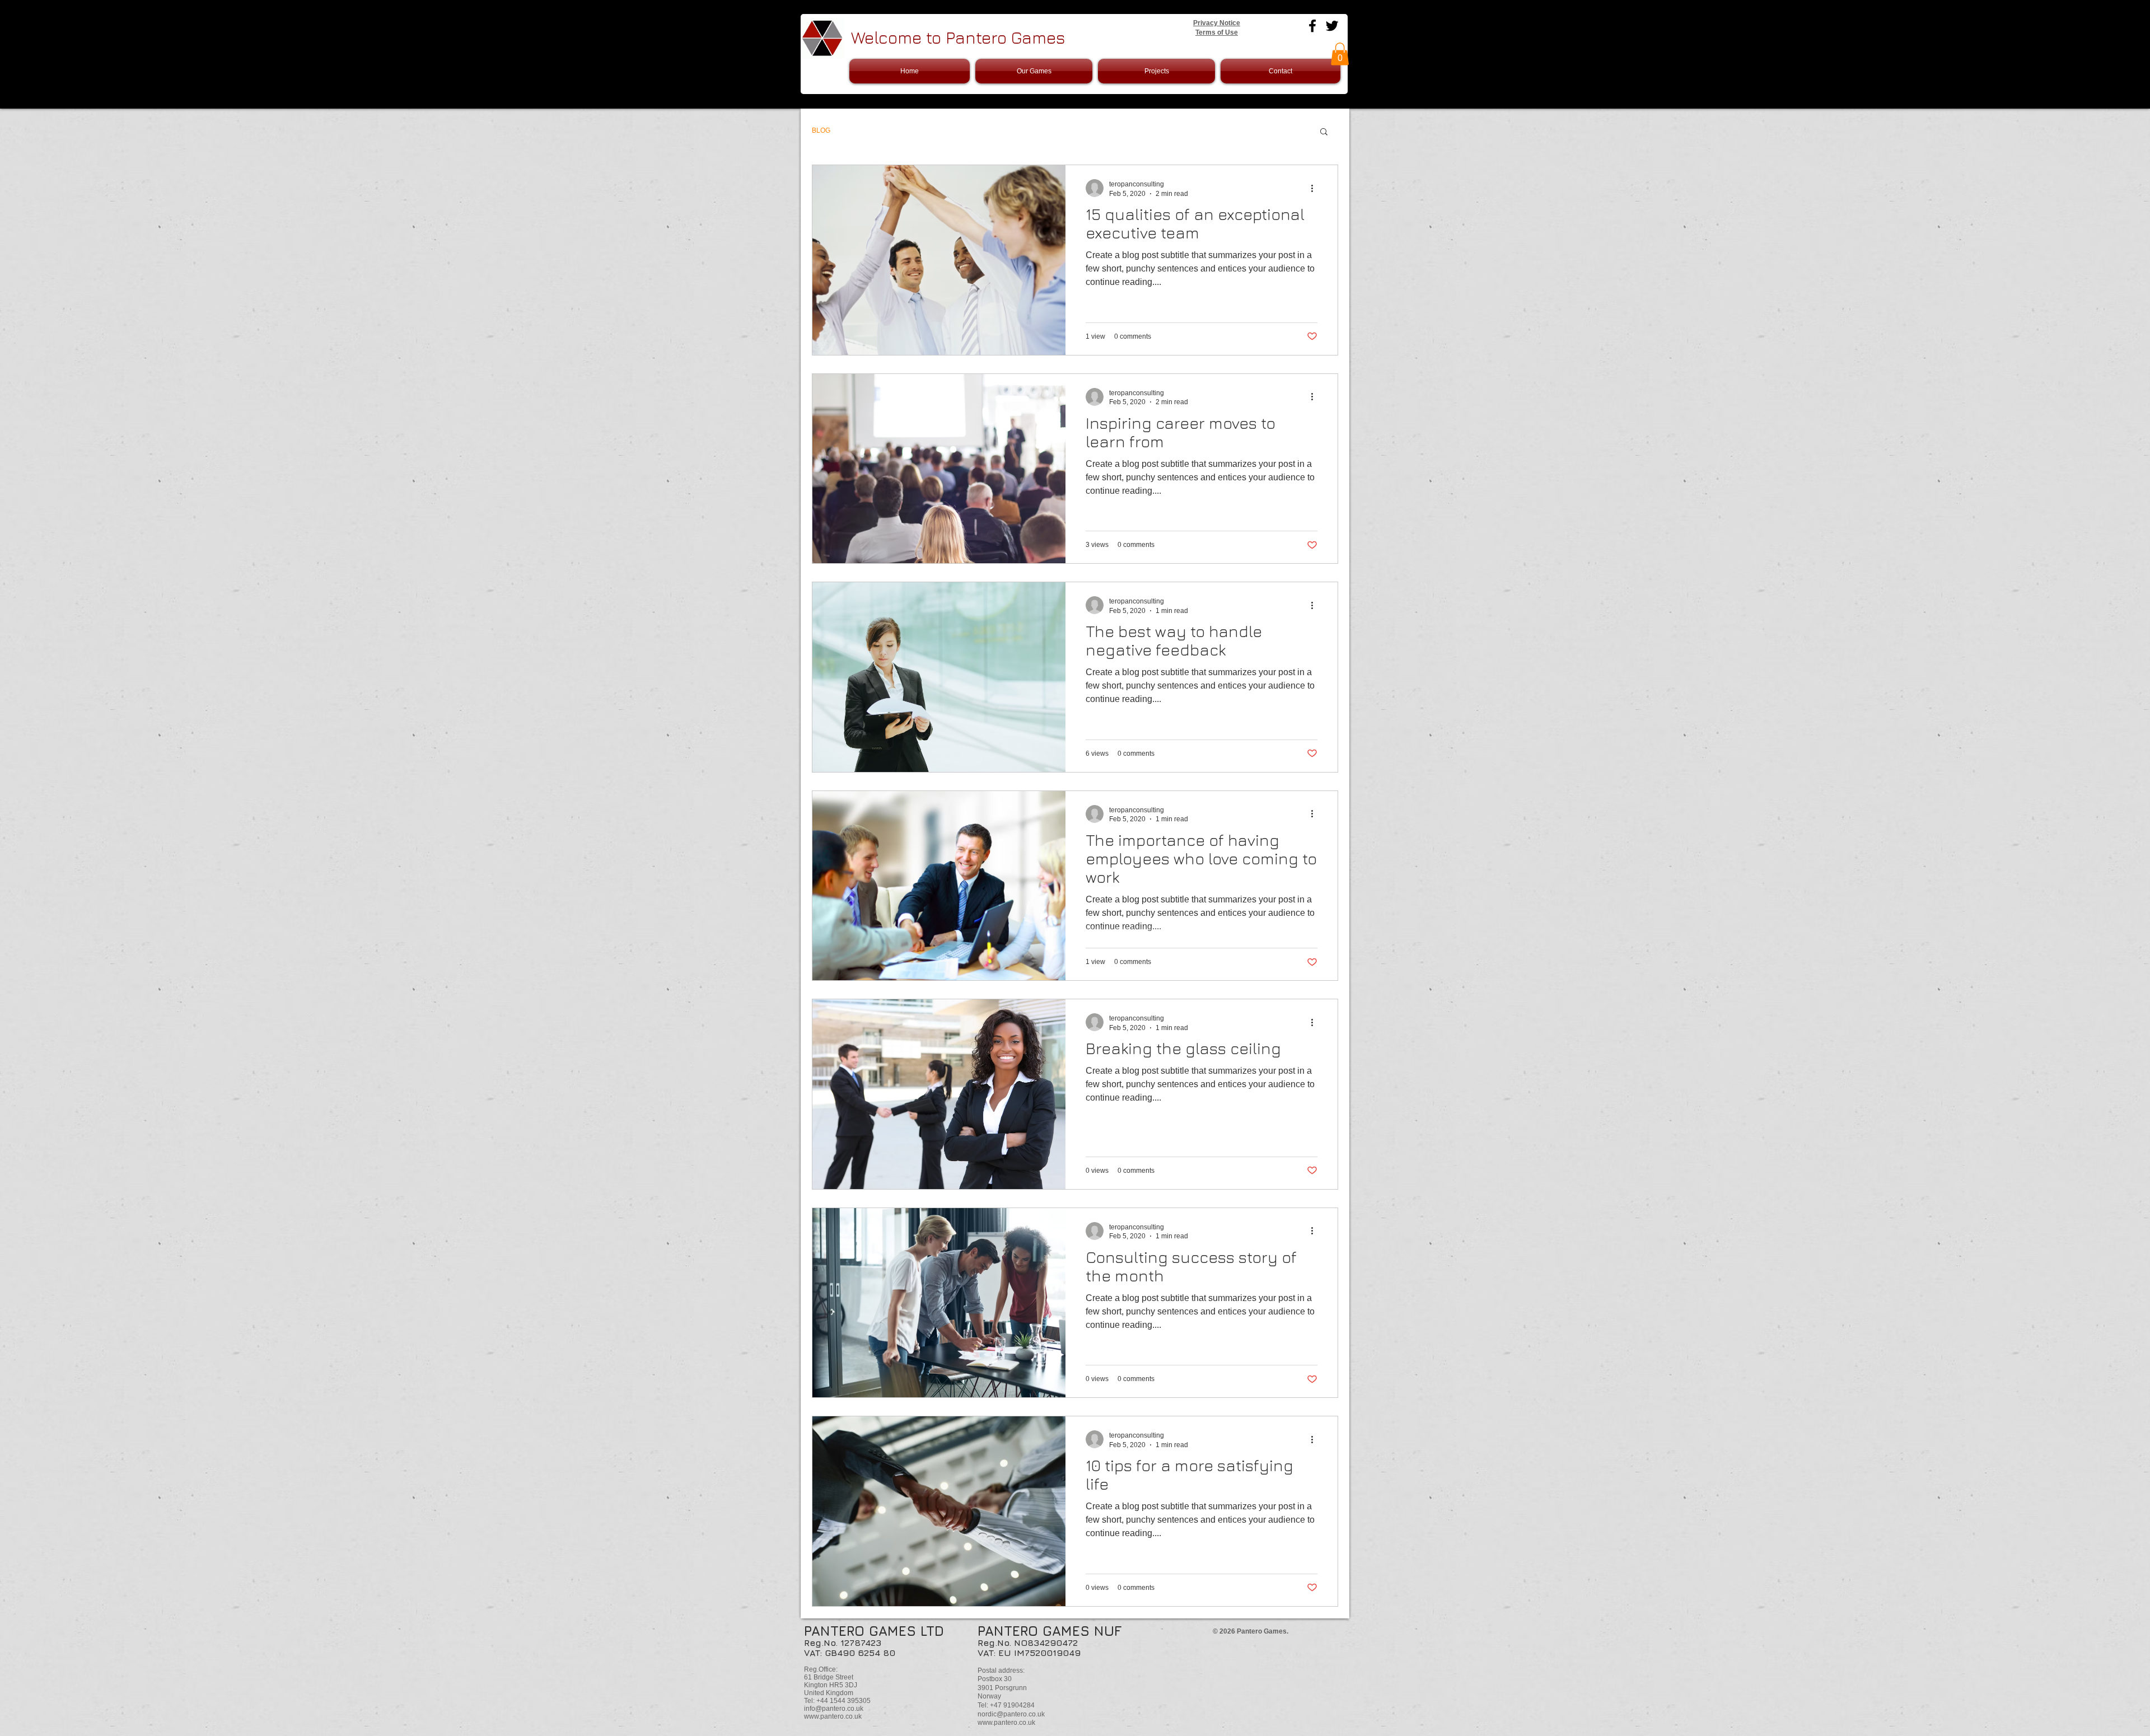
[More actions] (1316, 188)
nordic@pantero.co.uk (1011, 1714)
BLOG (821, 130)
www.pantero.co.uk (833, 1716)
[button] (1340, 54)
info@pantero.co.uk (834, 1709)
